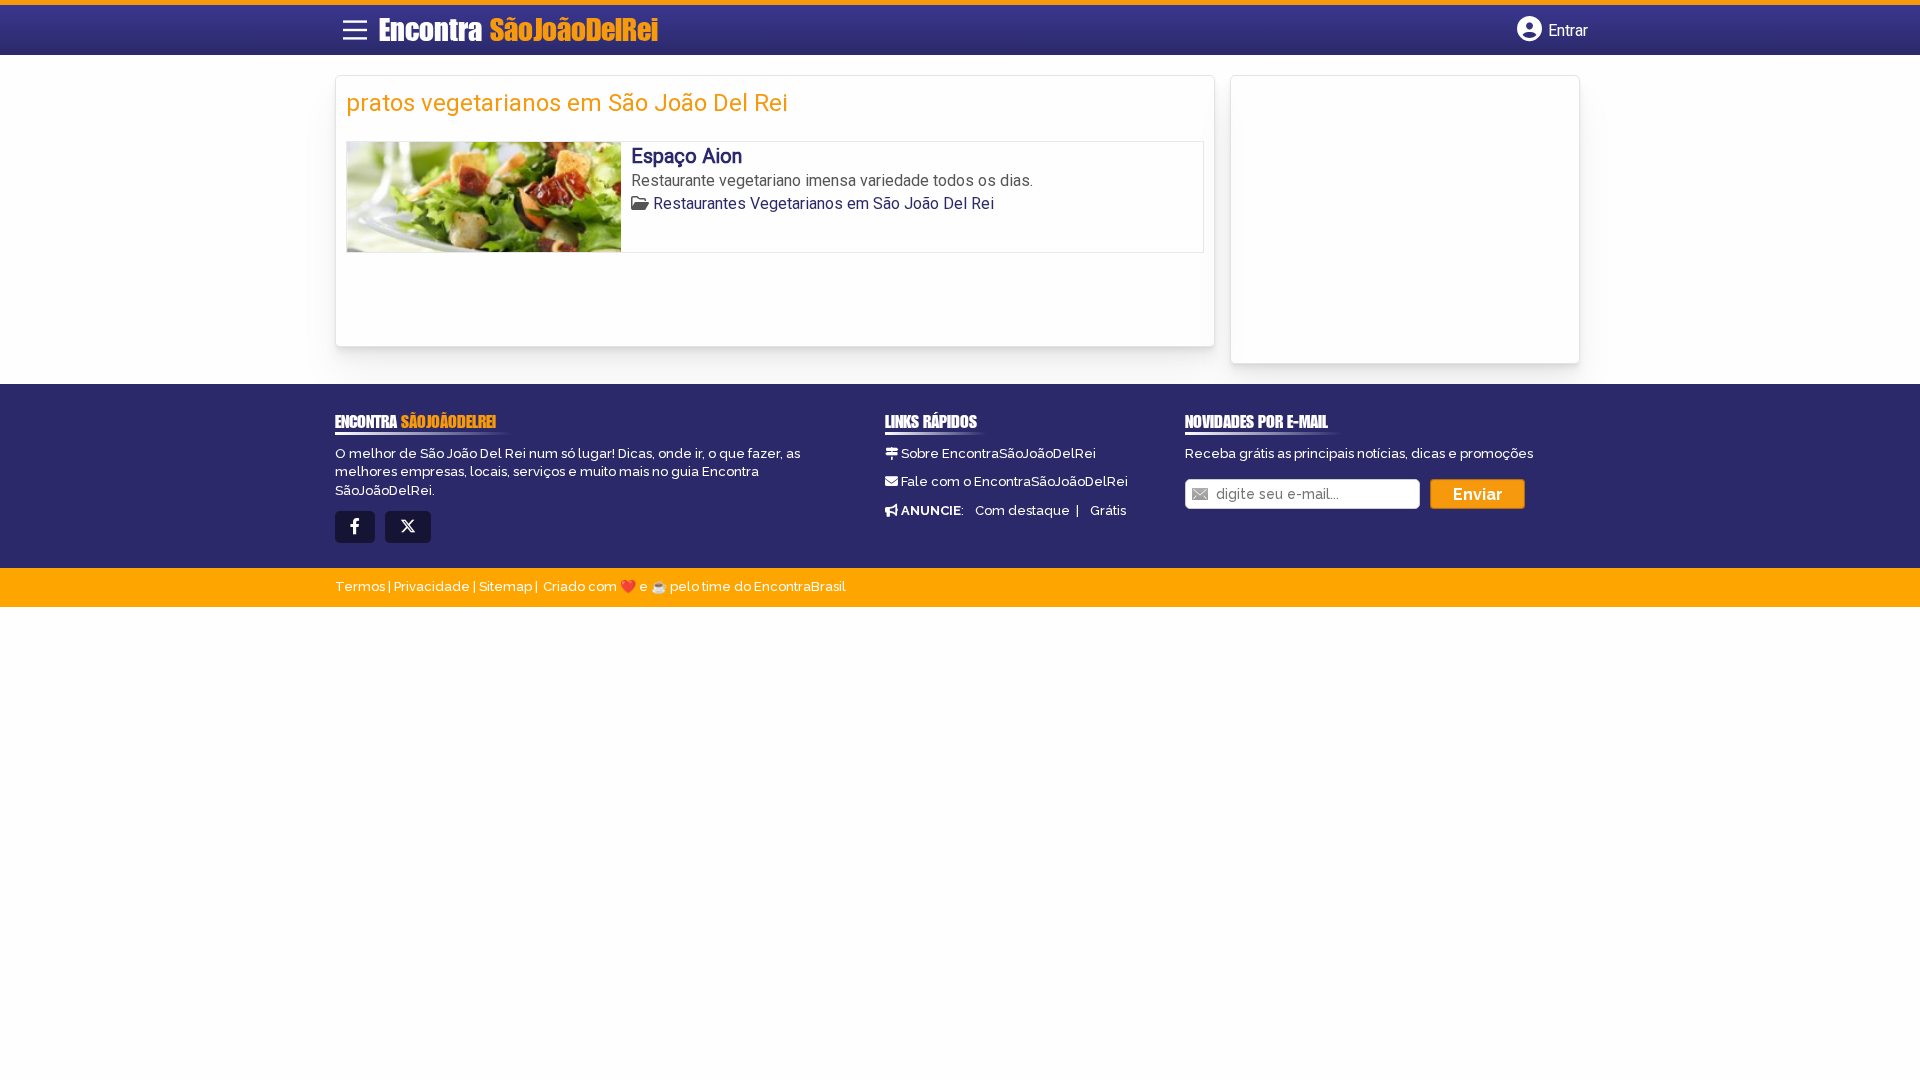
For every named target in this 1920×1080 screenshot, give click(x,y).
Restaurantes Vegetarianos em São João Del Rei (823, 203)
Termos (360, 586)
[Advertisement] (1391, 221)
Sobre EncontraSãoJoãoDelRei (998, 453)
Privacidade (432, 586)
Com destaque (1022, 510)
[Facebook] (355, 527)
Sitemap (505, 586)
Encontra (518, 29)
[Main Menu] (355, 30)
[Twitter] (408, 527)
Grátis (1108, 510)
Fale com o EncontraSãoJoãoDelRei (1014, 481)
